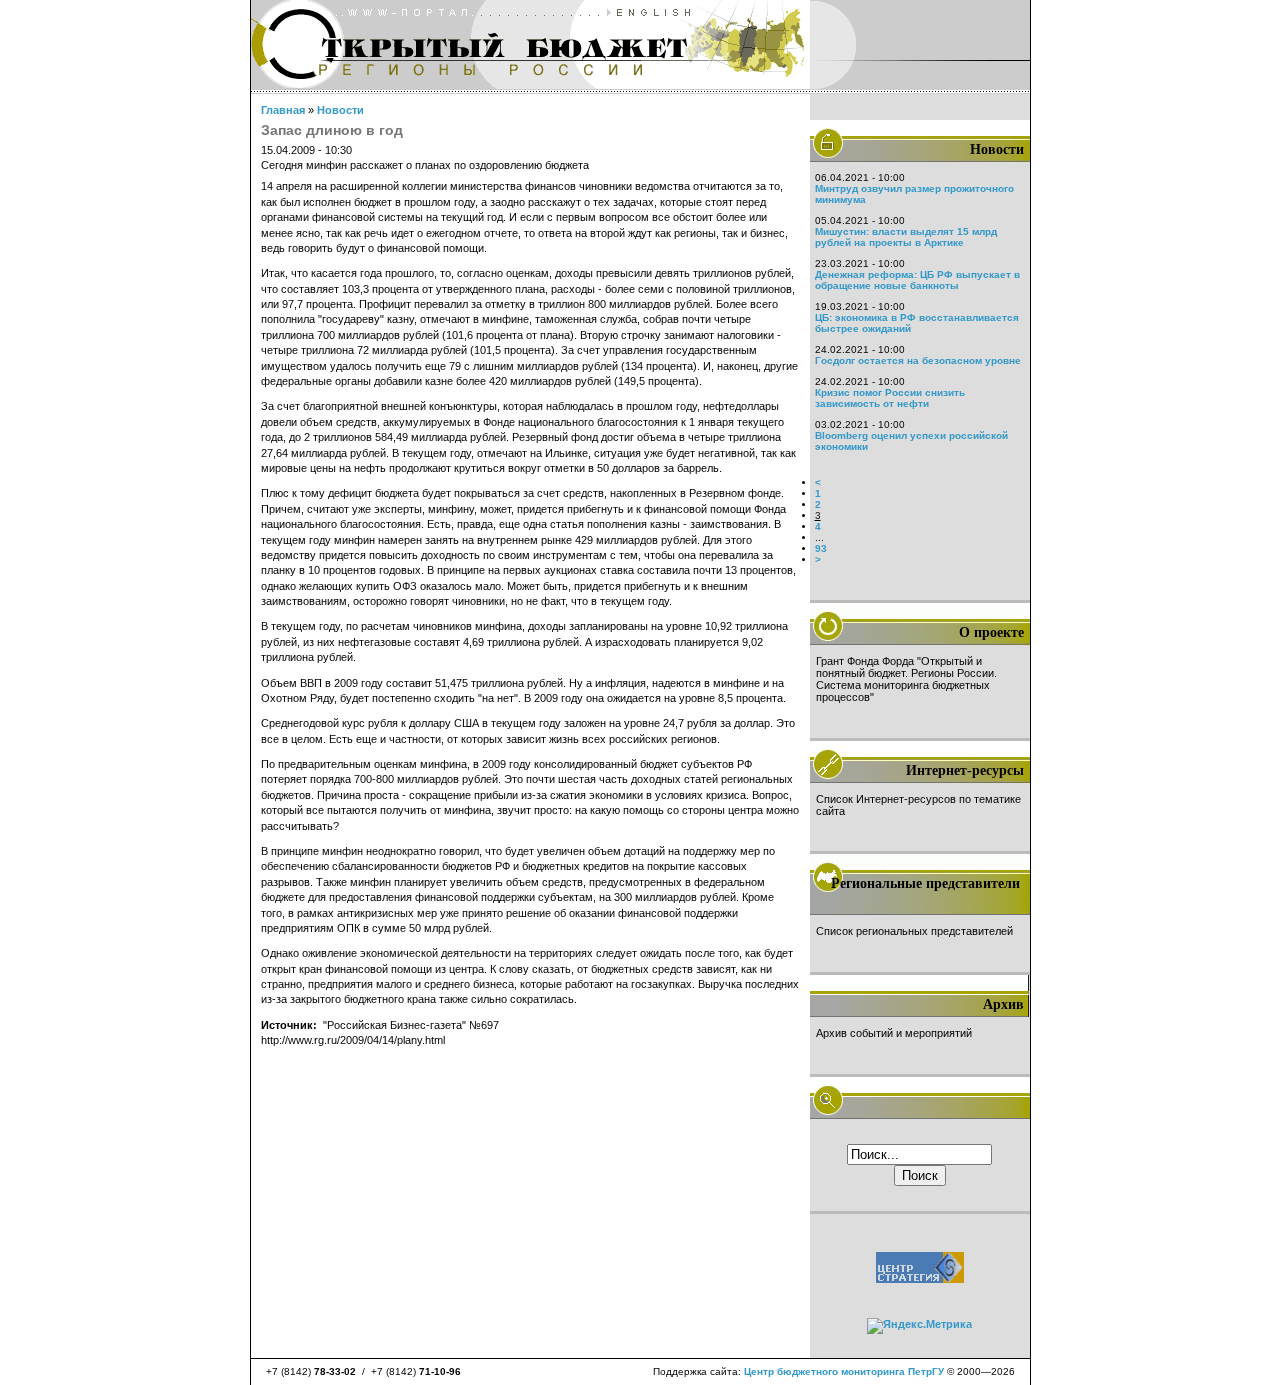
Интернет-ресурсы (965, 770)
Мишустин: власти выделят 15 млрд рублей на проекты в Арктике (906, 237)
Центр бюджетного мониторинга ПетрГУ (844, 1371)
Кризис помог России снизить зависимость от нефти (890, 398)
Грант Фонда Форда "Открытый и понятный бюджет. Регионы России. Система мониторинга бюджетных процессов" (906, 679)
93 (821, 548)
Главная (283, 110)
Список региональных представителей (914, 931)
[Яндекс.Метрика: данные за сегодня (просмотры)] (919, 1326)
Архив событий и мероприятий (894, 1033)
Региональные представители (925, 883)
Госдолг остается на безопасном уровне (918, 360)
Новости (340, 110)
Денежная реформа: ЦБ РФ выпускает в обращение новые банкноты (917, 280)
